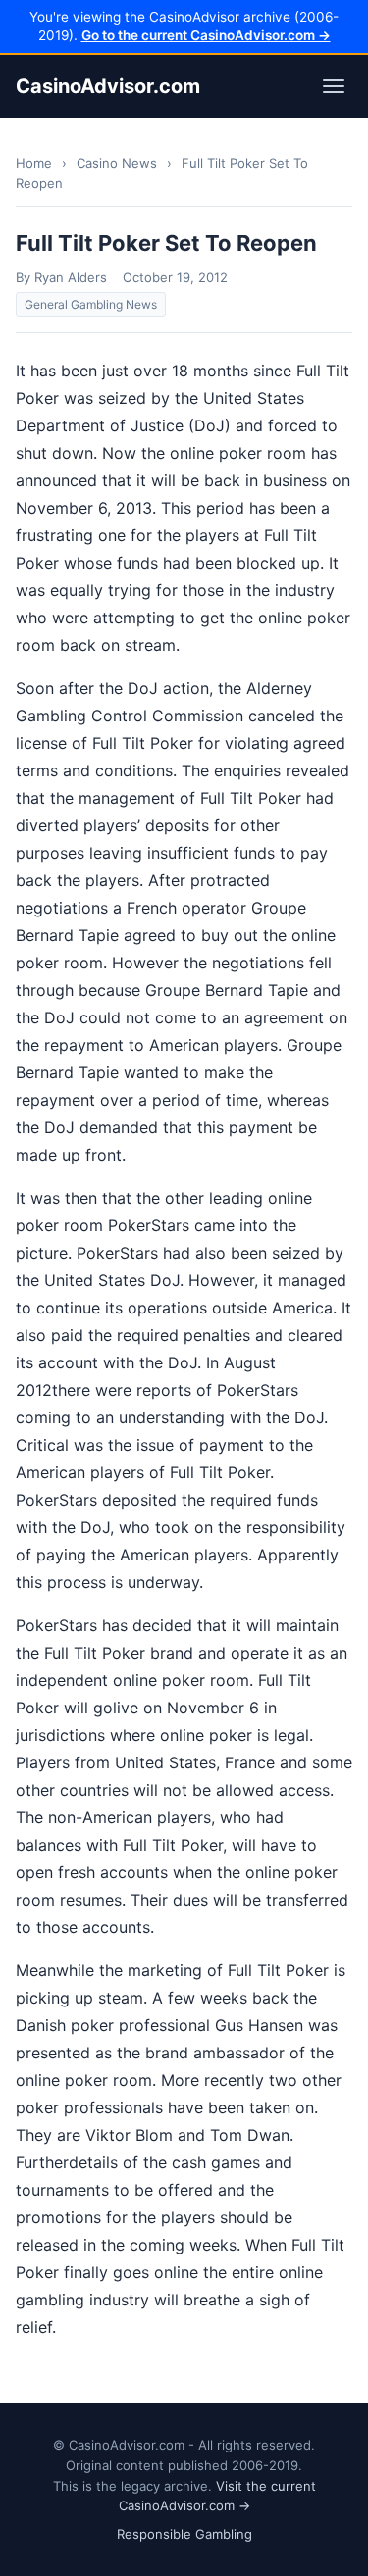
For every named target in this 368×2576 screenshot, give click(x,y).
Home (34, 163)
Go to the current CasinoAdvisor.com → (206, 35)
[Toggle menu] (334, 86)
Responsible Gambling (184, 2534)
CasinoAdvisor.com (108, 86)
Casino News (117, 163)
